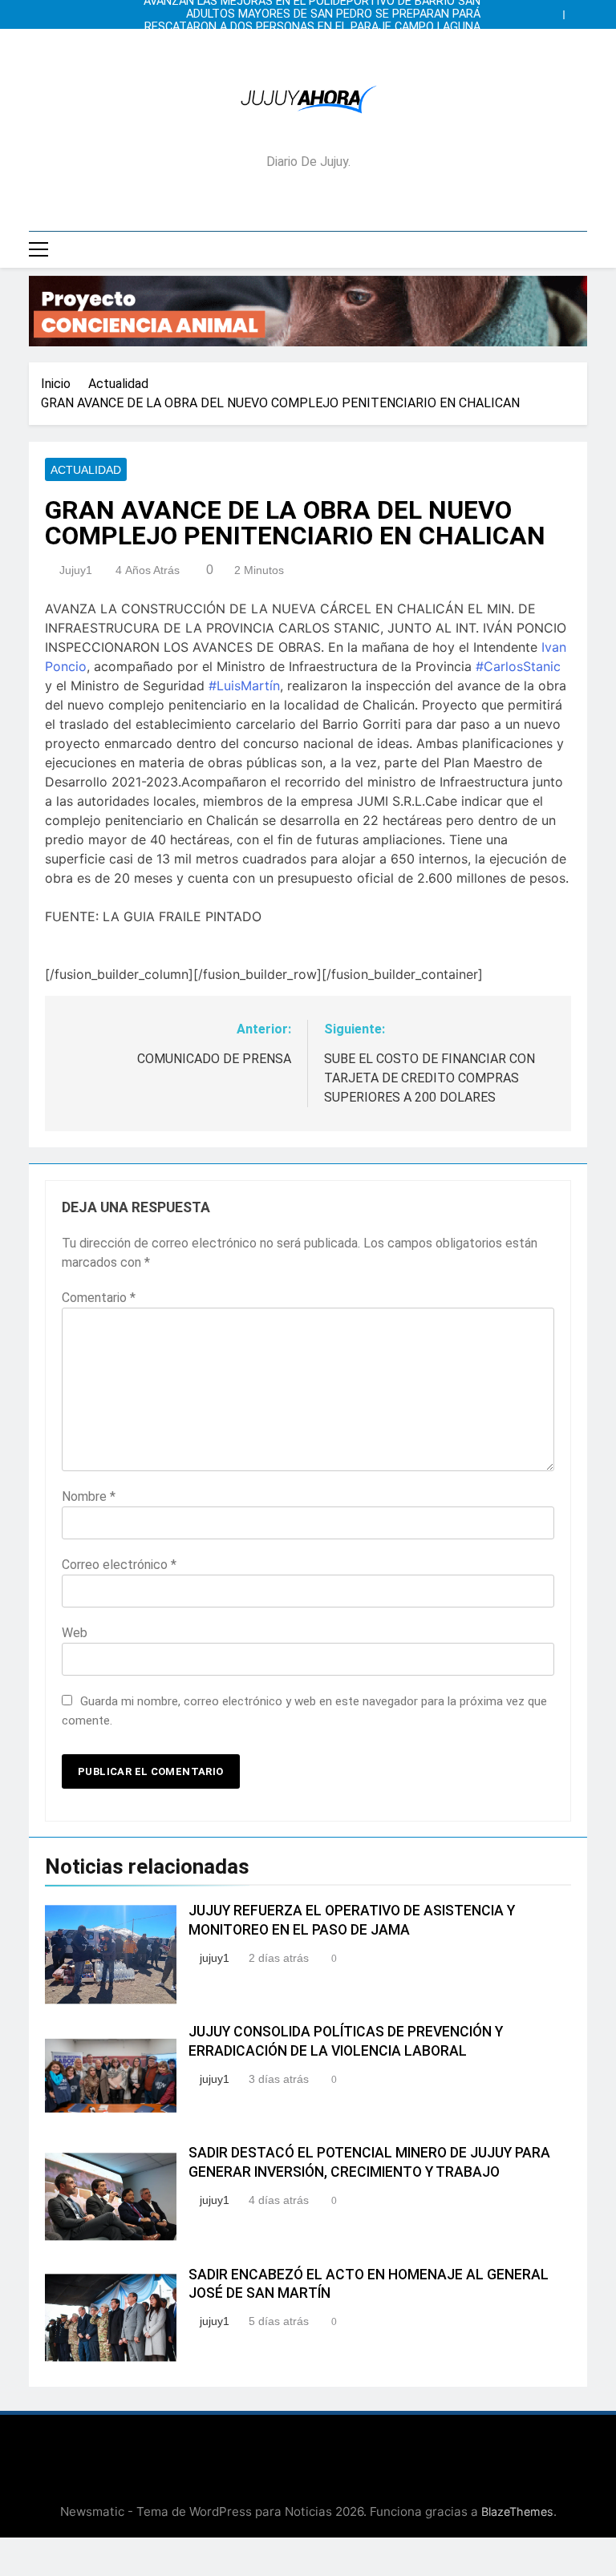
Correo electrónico (119, 1565)
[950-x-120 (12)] (308, 311)
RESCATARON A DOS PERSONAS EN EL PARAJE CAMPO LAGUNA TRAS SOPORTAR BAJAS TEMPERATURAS (312, 27)
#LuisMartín (244, 685)
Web (75, 1633)
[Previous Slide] (555, 10)
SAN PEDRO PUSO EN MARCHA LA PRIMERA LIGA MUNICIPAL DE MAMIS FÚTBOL (313, 40)
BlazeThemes (517, 2511)
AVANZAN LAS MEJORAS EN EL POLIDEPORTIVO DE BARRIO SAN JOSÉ (312, 53)
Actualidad (86, 470)
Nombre (89, 1496)
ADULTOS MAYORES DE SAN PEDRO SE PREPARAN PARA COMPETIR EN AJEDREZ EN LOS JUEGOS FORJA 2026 (333, 14)
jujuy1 (76, 570)
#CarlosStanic (518, 666)
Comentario (99, 1298)
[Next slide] (579, 10)
